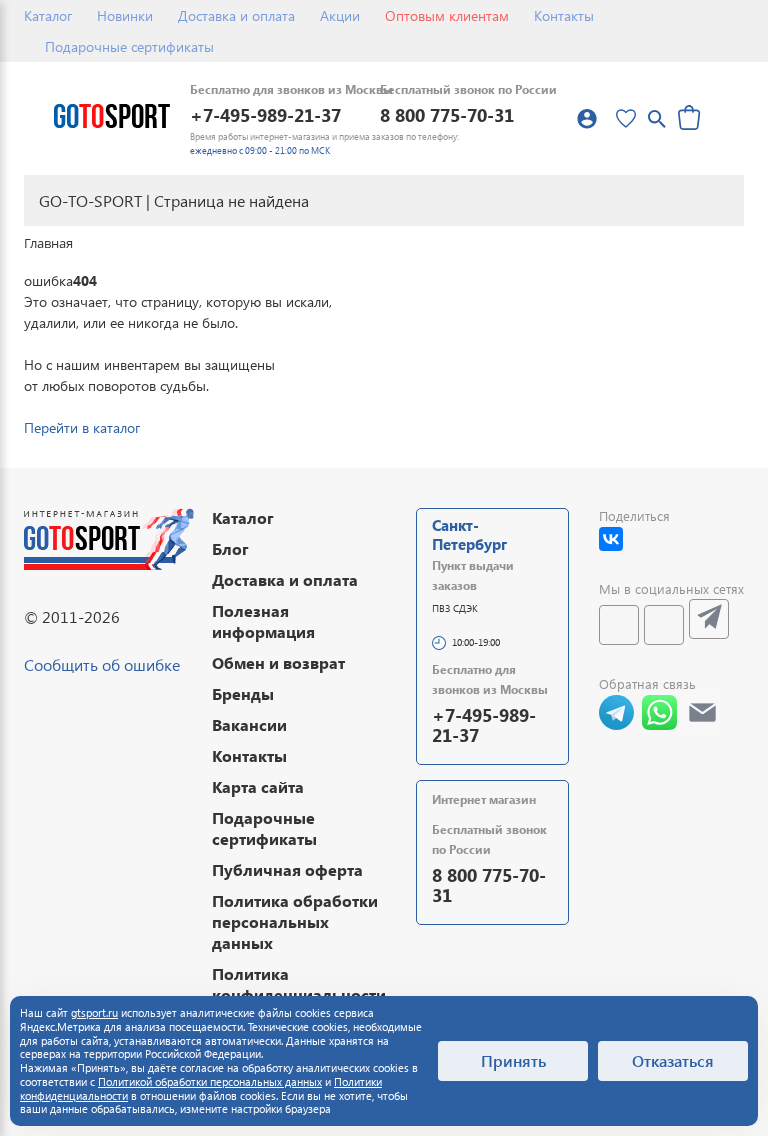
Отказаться (673, 1060)
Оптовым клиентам (447, 15)
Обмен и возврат (278, 662)
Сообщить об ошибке (102, 664)
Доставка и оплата (236, 15)
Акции (340, 15)
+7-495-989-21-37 (265, 114)
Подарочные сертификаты (129, 46)
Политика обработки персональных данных (295, 921)
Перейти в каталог (82, 427)
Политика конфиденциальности (299, 984)
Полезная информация (263, 621)
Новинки (125, 15)
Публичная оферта (287, 869)
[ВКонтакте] (611, 539)
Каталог (48, 15)
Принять (513, 1060)
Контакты (564, 15)
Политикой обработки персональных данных (210, 1081)
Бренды (243, 693)
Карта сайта (258, 786)
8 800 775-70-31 (447, 114)
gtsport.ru (94, 1012)
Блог (230, 548)
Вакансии (249, 724)
